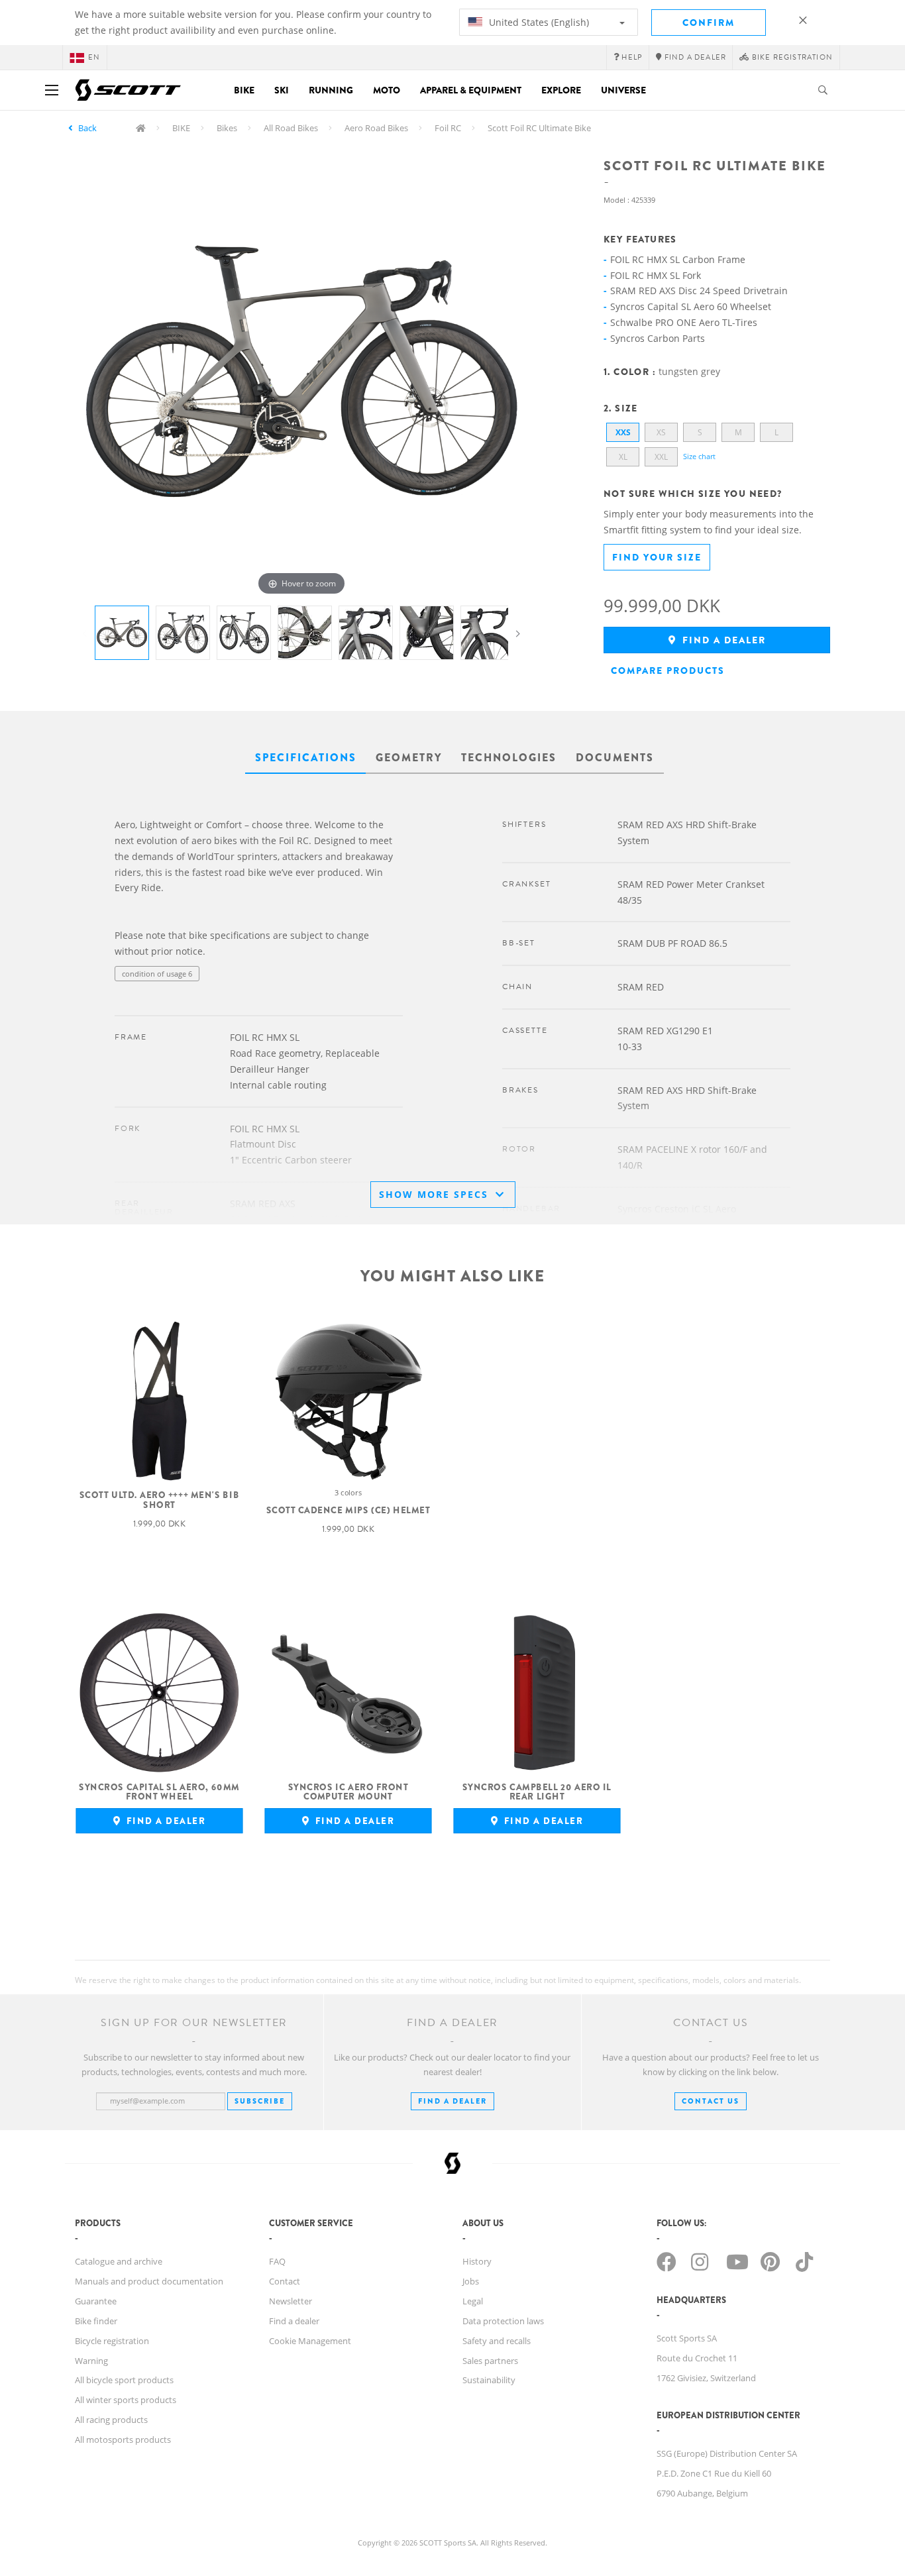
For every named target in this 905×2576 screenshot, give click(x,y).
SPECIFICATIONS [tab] (306, 758)
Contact (285, 2281)
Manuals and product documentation (149, 2281)
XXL (661, 457)
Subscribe (260, 2101)
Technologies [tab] (509, 758)
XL (623, 457)
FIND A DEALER (452, 2101)
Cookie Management (310, 2341)
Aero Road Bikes (376, 128)
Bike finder (96, 2321)
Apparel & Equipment (471, 90)
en (94, 57)
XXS (623, 432)
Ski (282, 90)
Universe (623, 90)
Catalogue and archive (119, 2261)
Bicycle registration (112, 2341)
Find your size (657, 557)
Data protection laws (503, 2321)
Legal (473, 2301)
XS (661, 432)
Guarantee (96, 2301)
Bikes (227, 128)
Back (87, 128)
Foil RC (448, 128)
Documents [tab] (615, 758)
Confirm (709, 23)
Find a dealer (722, 640)
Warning (91, 2361)
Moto (387, 90)
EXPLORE (561, 90)
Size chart (699, 456)
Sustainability (489, 2380)
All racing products (111, 2420)
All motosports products (123, 2440)
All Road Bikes (291, 128)
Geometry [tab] (409, 758)
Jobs (471, 2281)
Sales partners (490, 2361)
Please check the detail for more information (191, 1000)
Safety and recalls (497, 2341)
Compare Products (668, 671)
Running (331, 90)
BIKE (181, 128)
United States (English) (538, 22)
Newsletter (291, 2301)
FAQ (277, 2261)
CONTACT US (711, 2101)
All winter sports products (126, 2400)
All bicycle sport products (124, 2380)
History (477, 2261)
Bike (244, 90)
